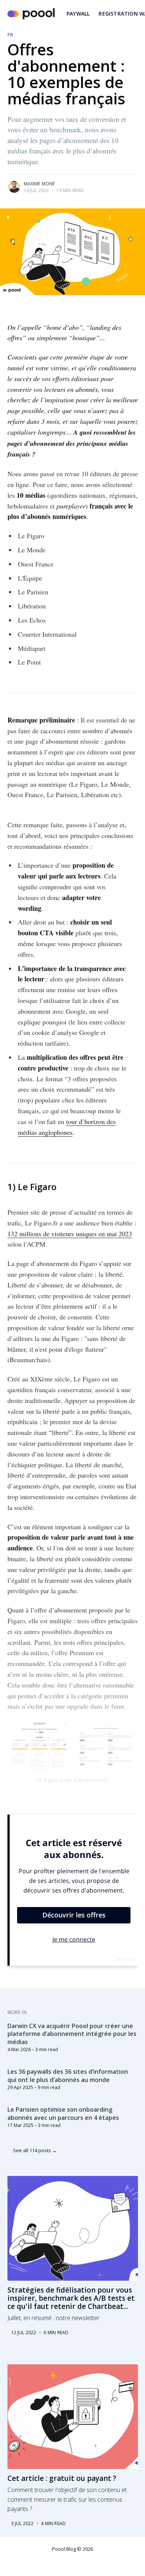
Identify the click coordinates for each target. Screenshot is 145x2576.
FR (10, 35)
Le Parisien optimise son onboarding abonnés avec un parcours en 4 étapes (63, 2114)
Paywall (78, 14)
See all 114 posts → (35, 2150)
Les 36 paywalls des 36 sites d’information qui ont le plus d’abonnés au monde (68, 2076)
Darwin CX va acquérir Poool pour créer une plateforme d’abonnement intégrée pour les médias (72, 2034)
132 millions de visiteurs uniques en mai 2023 (70, 1234)
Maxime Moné (39, 184)
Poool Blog (64, 2549)
